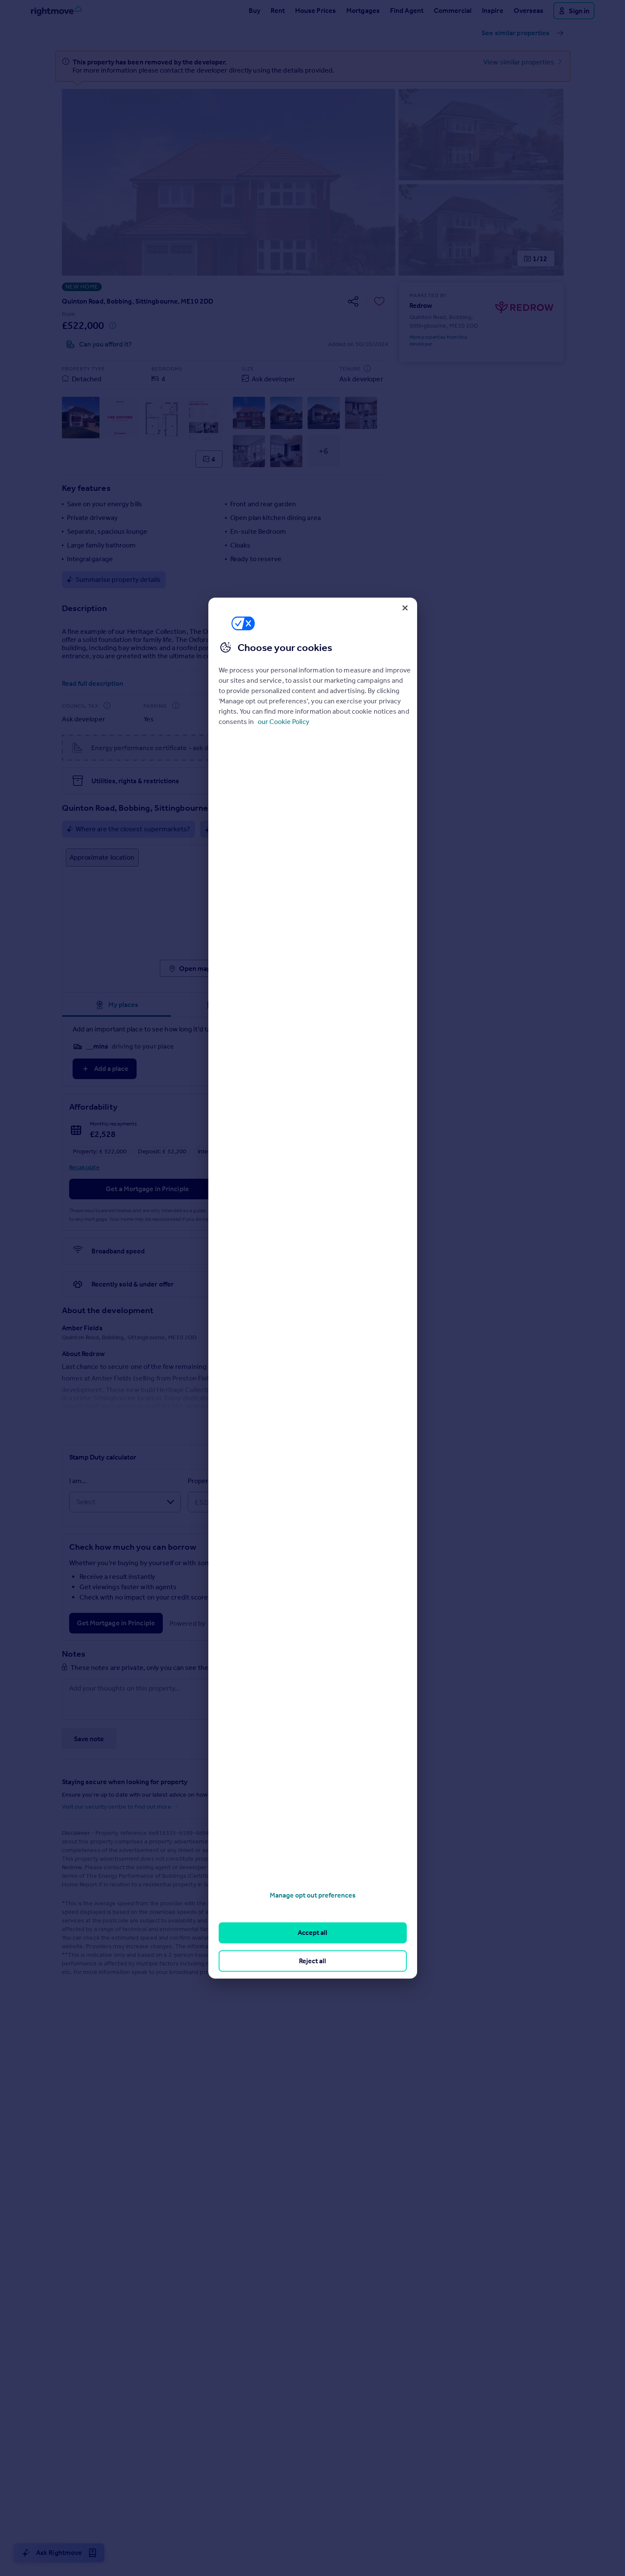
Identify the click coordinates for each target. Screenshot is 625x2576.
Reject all (312, 1960)
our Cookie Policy (284, 721)
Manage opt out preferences (313, 1895)
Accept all (312, 1933)
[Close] (405, 608)
